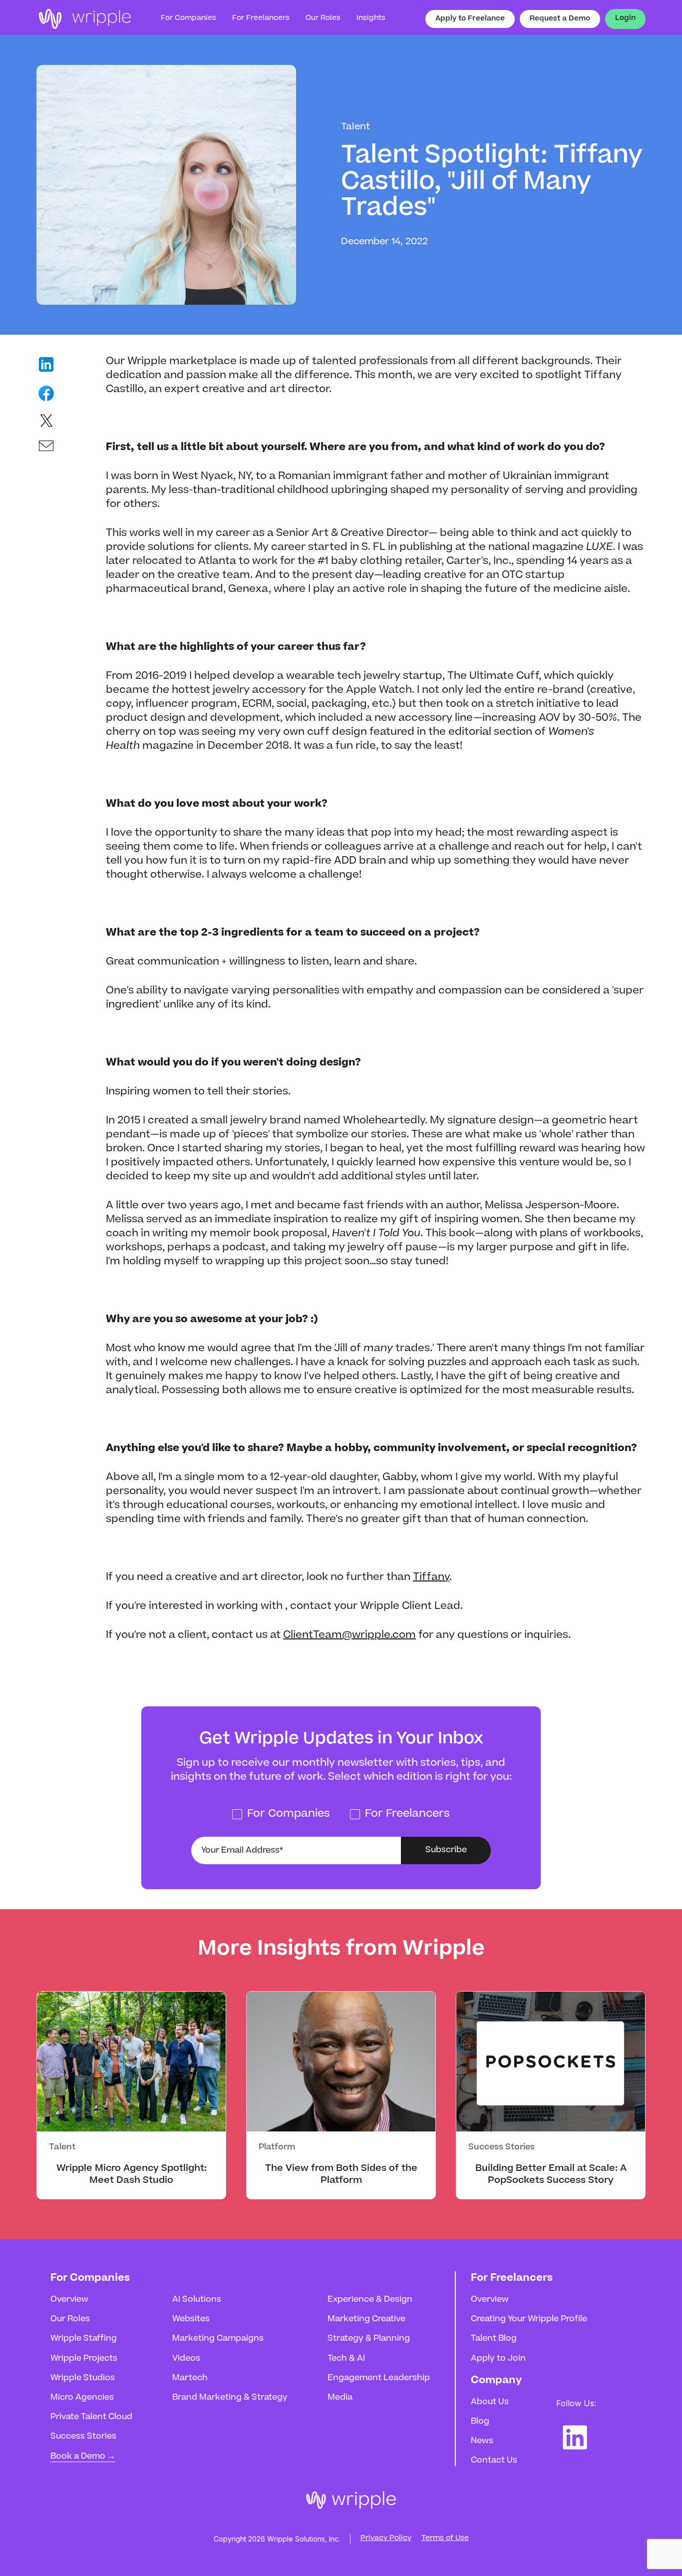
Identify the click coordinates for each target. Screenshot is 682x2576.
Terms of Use (445, 2539)
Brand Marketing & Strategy (230, 2398)
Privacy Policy (386, 2539)
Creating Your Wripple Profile (529, 2319)
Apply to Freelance (470, 19)
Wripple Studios (83, 2378)
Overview (69, 2300)
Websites (191, 2319)
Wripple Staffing (84, 2339)
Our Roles (70, 2319)
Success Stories (83, 2437)
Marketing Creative (366, 2319)
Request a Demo (560, 19)
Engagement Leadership (379, 2378)
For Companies (188, 18)
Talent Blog (494, 2339)
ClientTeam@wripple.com (349, 1635)
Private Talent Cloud (91, 2417)
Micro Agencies (82, 2398)
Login (625, 18)
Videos (186, 2359)
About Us (490, 2402)
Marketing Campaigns (218, 2339)
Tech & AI (346, 2359)
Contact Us (494, 2461)
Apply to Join (498, 2359)
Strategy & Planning (369, 2339)
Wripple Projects (84, 2359)
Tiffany (431, 1577)
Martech (190, 2378)
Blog (480, 2422)
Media (340, 2398)
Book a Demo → (83, 2457)
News (482, 2441)
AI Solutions (197, 2300)
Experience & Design (370, 2300)
